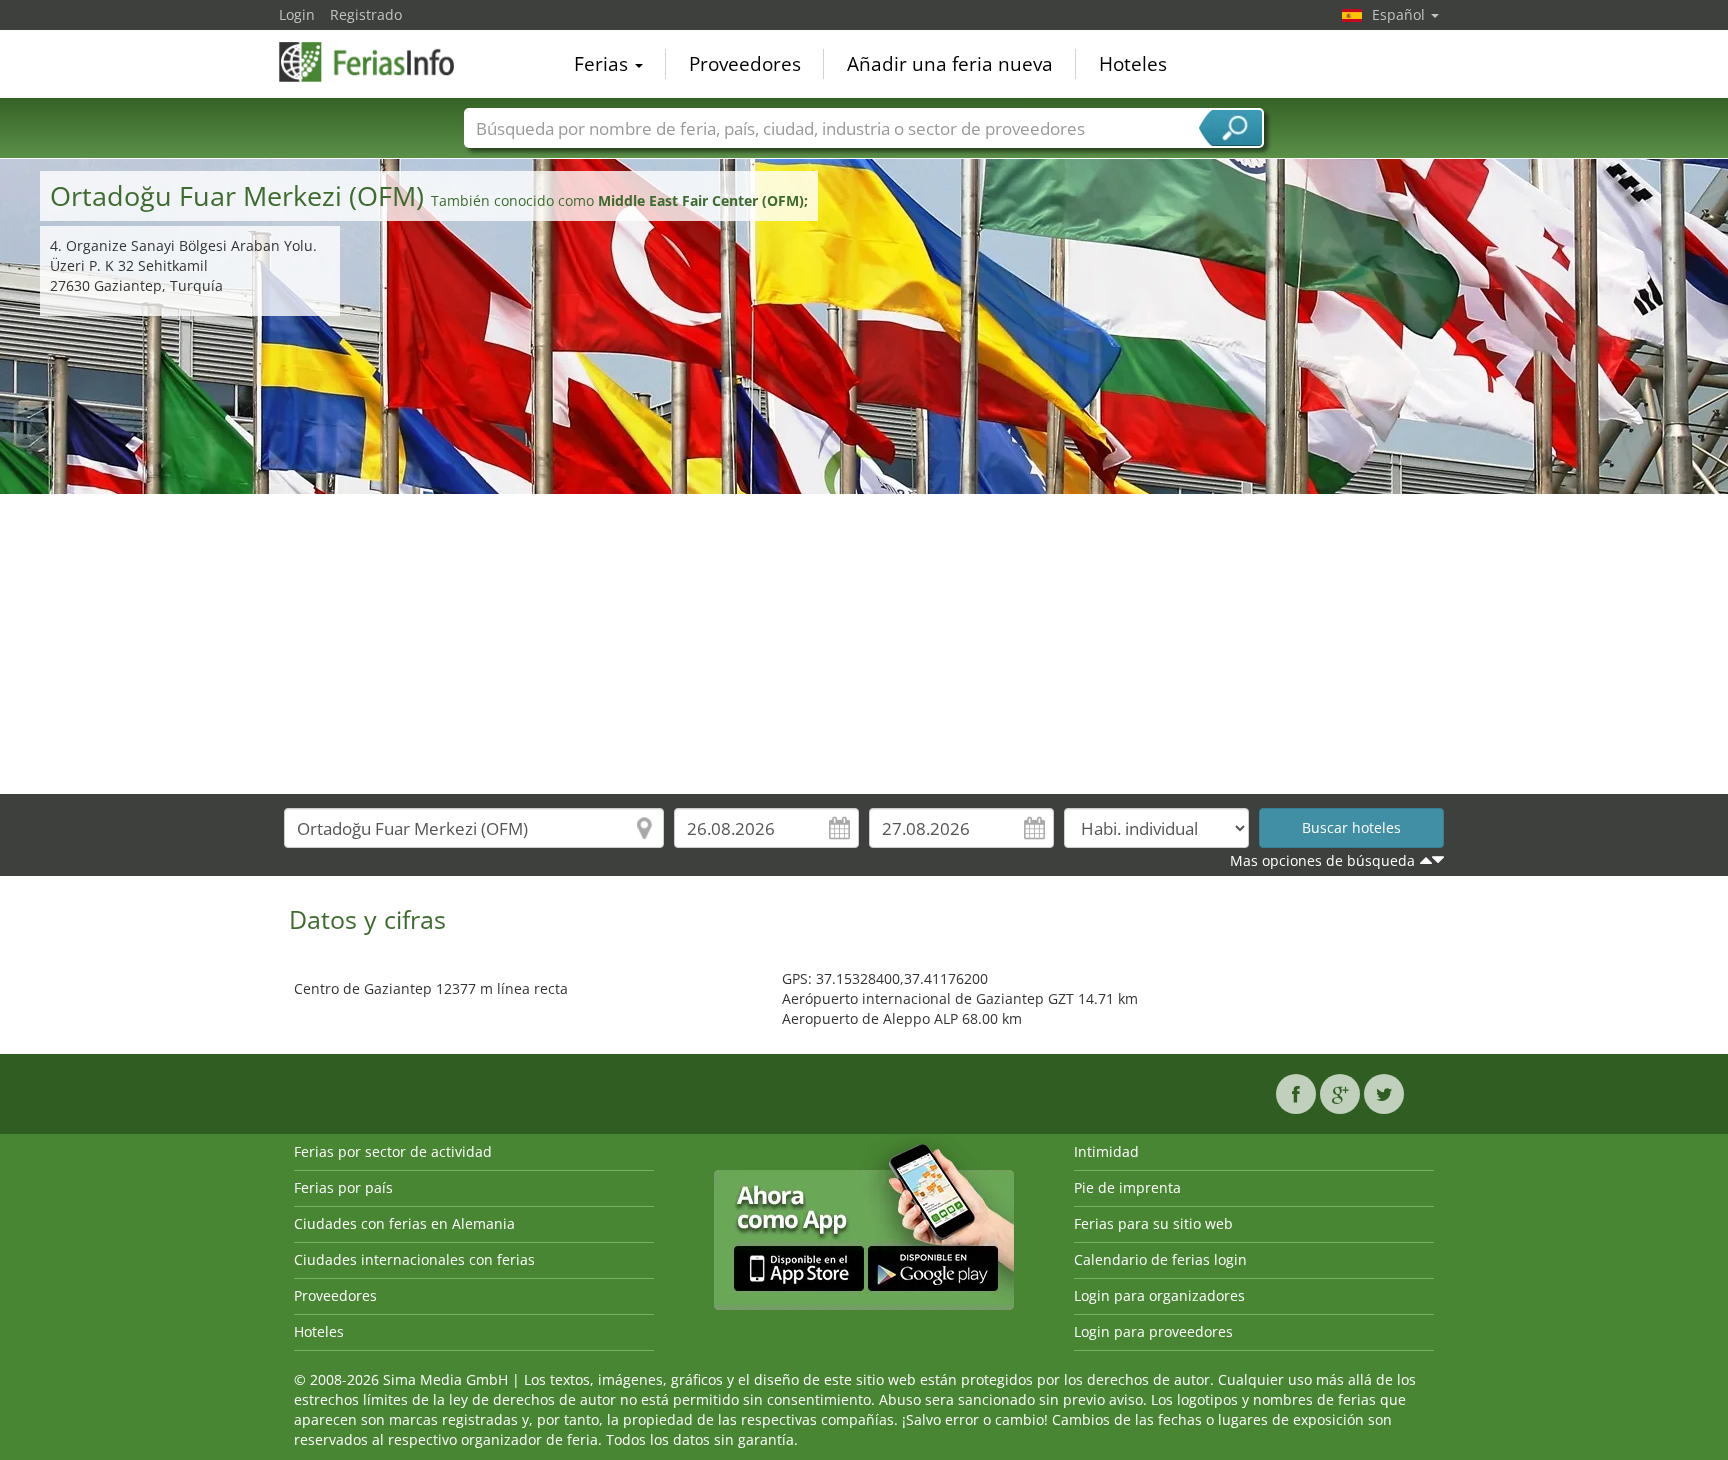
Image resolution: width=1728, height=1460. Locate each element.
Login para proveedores (1153, 1331)
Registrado (366, 14)
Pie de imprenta (1127, 1187)
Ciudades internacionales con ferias (414, 1259)
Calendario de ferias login (1160, 1259)
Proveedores (745, 64)
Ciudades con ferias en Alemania (404, 1223)
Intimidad (1106, 1151)
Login (297, 14)
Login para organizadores (1159, 1295)
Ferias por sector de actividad (393, 1151)
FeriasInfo (379, 62)
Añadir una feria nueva (950, 64)
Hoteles (1133, 64)
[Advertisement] (864, 644)
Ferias (603, 64)
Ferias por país (343, 1187)
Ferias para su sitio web (1153, 1223)
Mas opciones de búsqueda (1322, 860)
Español (1400, 14)
